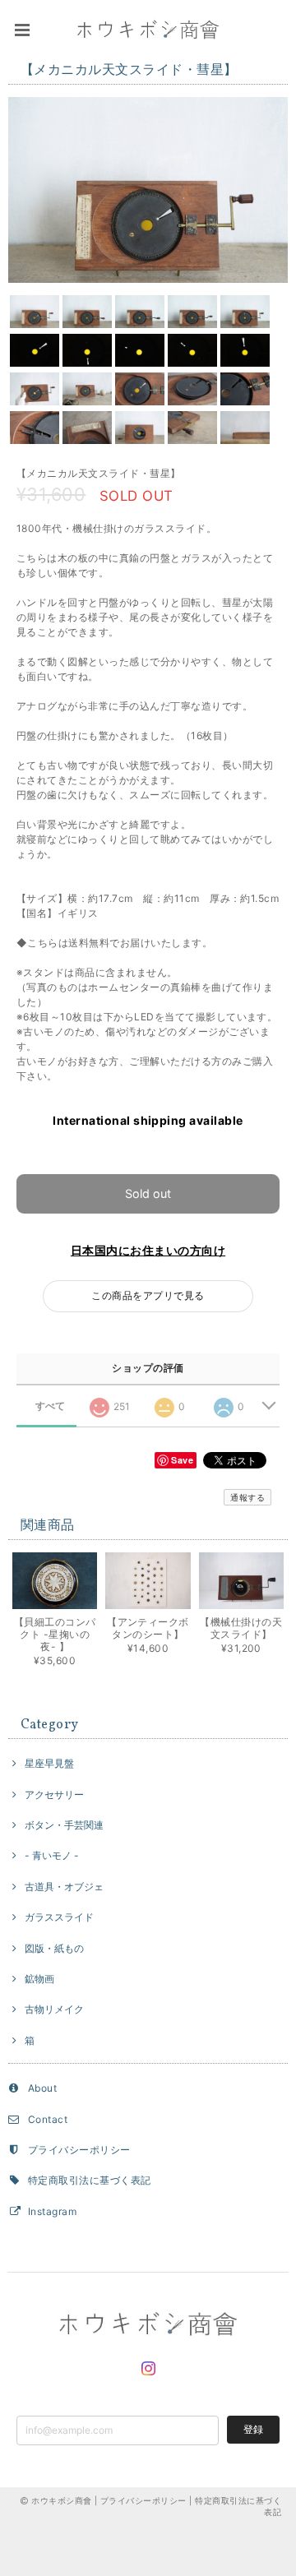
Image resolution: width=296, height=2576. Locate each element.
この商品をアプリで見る (148, 1295)
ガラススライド (59, 1917)
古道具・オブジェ (64, 1887)
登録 (253, 2429)
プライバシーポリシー (79, 2150)
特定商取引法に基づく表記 (90, 2180)
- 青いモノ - (52, 1855)
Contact (48, 2119)
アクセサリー (54, 1794)
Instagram (52, 2211)
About (42, 2088)
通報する (247, 1497)
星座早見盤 (49, 1763)
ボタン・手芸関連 (64, 1825)
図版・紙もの (54, 1948)
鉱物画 (39, 1979)
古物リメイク (54, 2009)
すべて (51, 1406)
